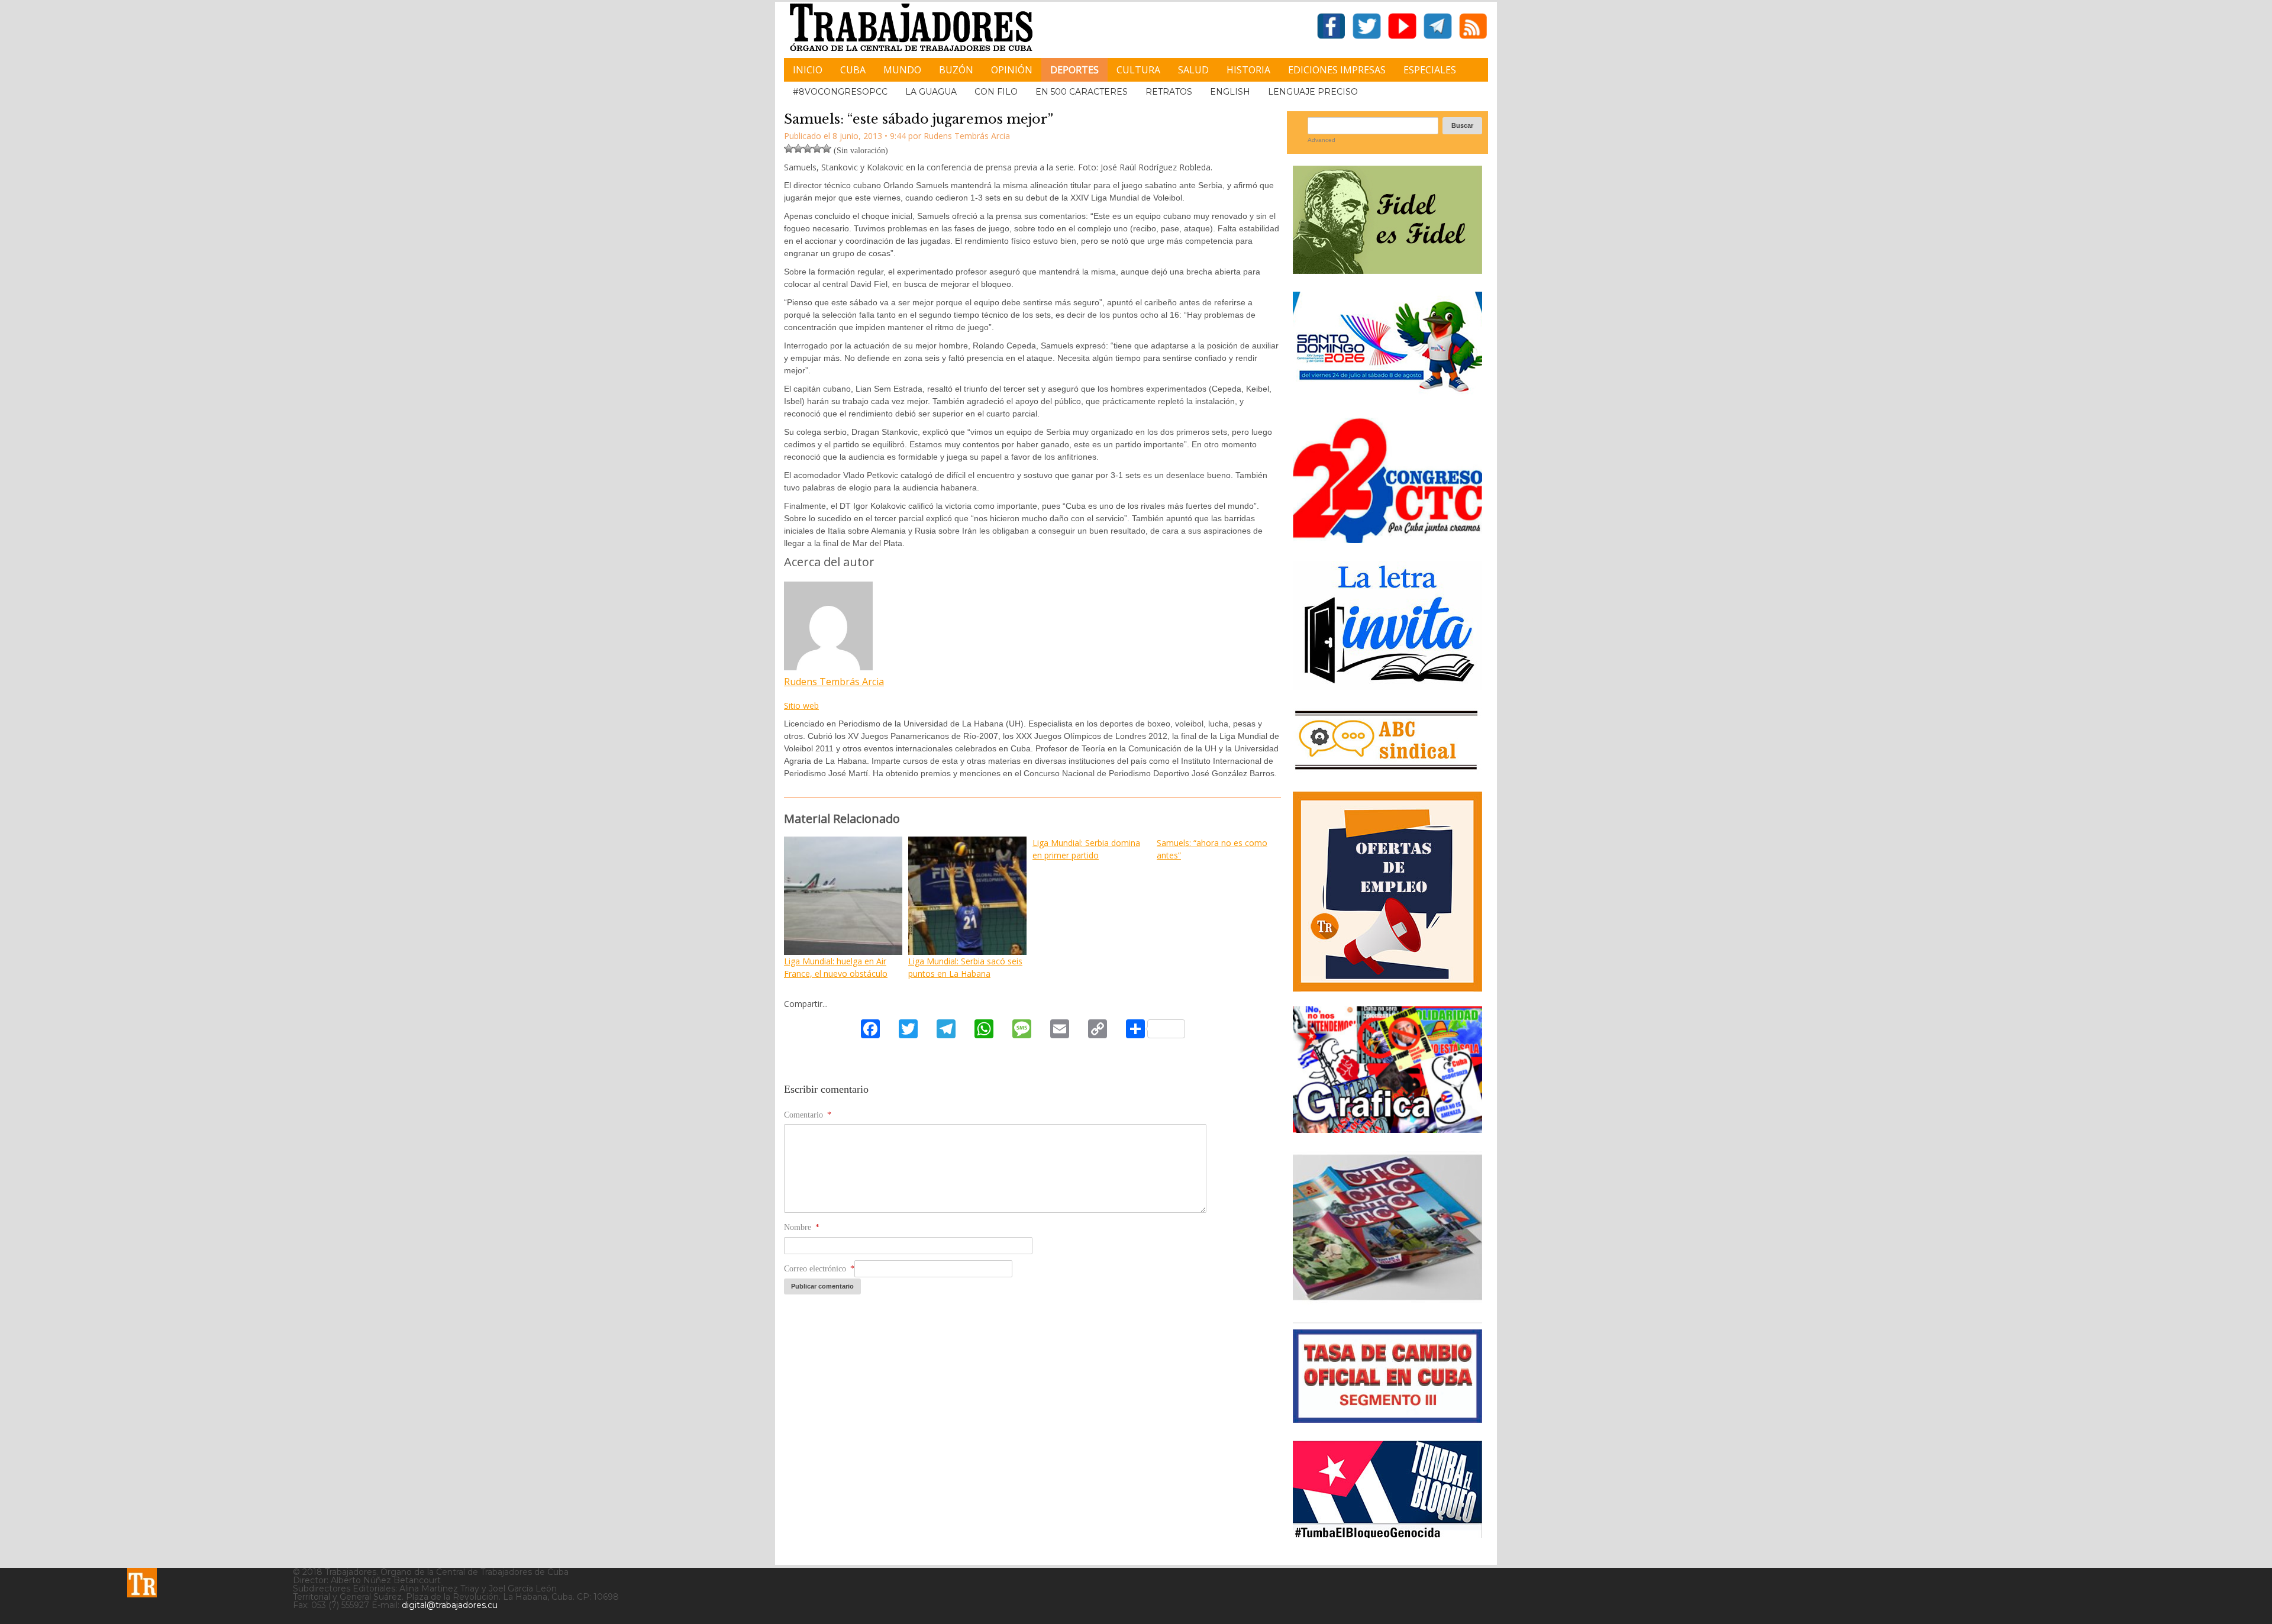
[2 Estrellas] (798, 148)
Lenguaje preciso (1313, 92)
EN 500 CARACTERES (1082, 92)
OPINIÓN (1012, 70)
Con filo (996, 92)
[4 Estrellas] (817, 148)
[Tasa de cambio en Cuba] (1387, 1418)
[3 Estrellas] (808, 148)
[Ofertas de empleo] (1387, 892)
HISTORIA (1248, 70)
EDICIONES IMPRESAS (1337, 70)
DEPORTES (1074, 70)
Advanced (1321, 140)
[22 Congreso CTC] (1387, 539)
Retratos (1169, 92)
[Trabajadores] (142, 1583)
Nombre (802, 1227)
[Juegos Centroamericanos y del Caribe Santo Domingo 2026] (1387, 395)
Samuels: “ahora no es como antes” (1212, 849)
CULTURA (1138, 70)
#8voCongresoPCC (840, 92)
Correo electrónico (819, 1269)
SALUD (1193, 70)
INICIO (808, 70)
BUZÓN (956, 70)
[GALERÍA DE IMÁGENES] (1387, 1129)
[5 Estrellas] (827, 148)
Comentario (808, 1115)
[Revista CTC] (1387, 1300)
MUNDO (902, 70)
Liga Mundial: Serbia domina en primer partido (1086, 849)
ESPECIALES (1430, 70)
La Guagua (931, 92)
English (1230, 92)
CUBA (853, 70)
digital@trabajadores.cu (450, 1605)
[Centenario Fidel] (1387, 269)
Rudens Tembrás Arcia (834, 682)
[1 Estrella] (789, 148)
